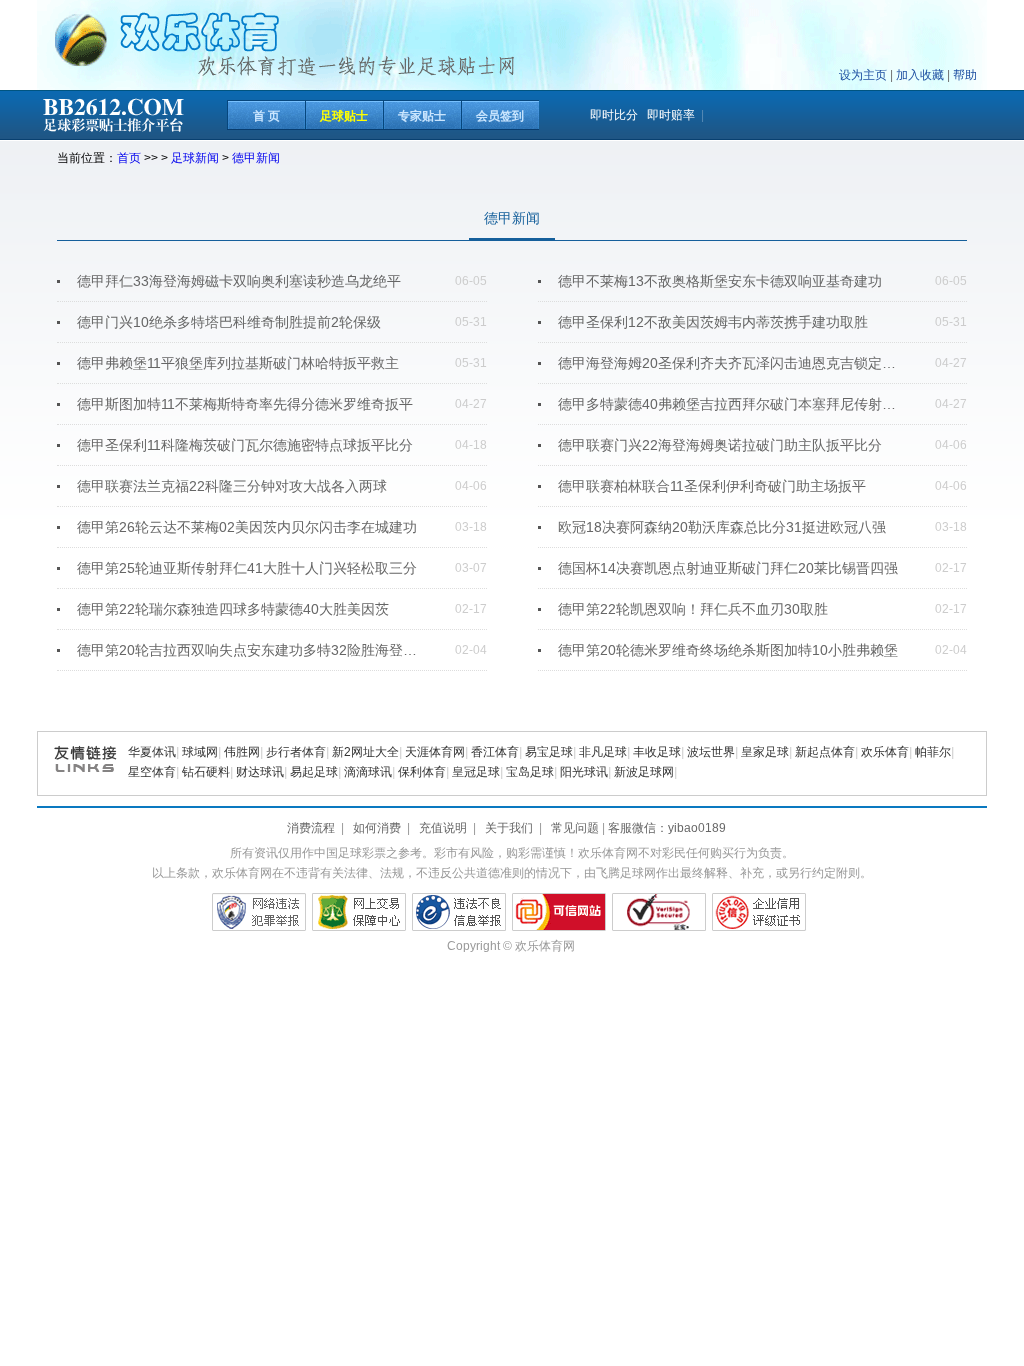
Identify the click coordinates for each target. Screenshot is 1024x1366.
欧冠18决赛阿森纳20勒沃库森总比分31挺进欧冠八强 (722, 527)
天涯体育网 (435, 752)
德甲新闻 (256, 158)
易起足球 (314, 772)
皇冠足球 (476, 772)
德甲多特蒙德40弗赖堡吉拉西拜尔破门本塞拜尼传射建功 (733, 404)
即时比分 (614, 115)
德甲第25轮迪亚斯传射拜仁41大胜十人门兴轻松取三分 (247, 568)
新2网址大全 (365, 752)
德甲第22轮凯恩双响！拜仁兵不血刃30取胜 (693, 609)
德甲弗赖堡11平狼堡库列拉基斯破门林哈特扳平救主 (238, 363)
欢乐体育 (885, 752)
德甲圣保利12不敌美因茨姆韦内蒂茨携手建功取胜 (713, 322)
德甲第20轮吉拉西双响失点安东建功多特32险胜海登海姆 (252, 650)
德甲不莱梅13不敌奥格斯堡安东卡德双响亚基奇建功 (720, 281)
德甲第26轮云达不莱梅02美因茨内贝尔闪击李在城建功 (247, 527)
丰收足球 (657, 752)
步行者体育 (296, 752)
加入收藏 (920, 75)
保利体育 (422, 772)
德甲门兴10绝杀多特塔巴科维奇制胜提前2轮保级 (229, 322)
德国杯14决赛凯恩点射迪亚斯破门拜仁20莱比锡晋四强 (728, 568)
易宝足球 (549, 752)
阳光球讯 (584, 772)
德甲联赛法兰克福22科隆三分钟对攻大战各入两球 (232, 486)
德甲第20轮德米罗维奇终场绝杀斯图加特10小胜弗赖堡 (728, 650)
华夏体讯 (152, 752)
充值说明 (443, 828)
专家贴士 (422, 116)
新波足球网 (644, 772)
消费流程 (311, 828)
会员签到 (500, 116)
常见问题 (575, 828)
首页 (129, 158)
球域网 (200, 752)
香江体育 (495, 752)
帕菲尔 (933, 752)
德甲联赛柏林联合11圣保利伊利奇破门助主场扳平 (712, 486)
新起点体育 (825, 752)
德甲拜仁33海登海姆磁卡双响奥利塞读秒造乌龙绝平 (239, 281)
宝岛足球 (530, 772)
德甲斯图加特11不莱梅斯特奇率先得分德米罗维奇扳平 (245, 404)
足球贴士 (344, 116)
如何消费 (377, 828)
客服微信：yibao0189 (667, 828)
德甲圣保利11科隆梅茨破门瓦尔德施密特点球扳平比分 (245, 445)
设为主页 (863, 75)
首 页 (266, 116)
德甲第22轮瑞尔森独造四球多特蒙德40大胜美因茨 (233, 609)
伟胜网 (242, 752)
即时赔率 (671, 115)
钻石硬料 (206, 772)
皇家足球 (765, 752)
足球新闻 (195, 158)
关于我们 (509, 828)
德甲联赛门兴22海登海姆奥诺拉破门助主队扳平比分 (720, 445)
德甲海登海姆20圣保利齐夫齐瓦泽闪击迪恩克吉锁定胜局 (733, 363)
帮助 (965, 75)
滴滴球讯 (368, 772)
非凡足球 (603, 752)
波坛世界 (711, 752)
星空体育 (152, 772)
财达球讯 (260, 772)
